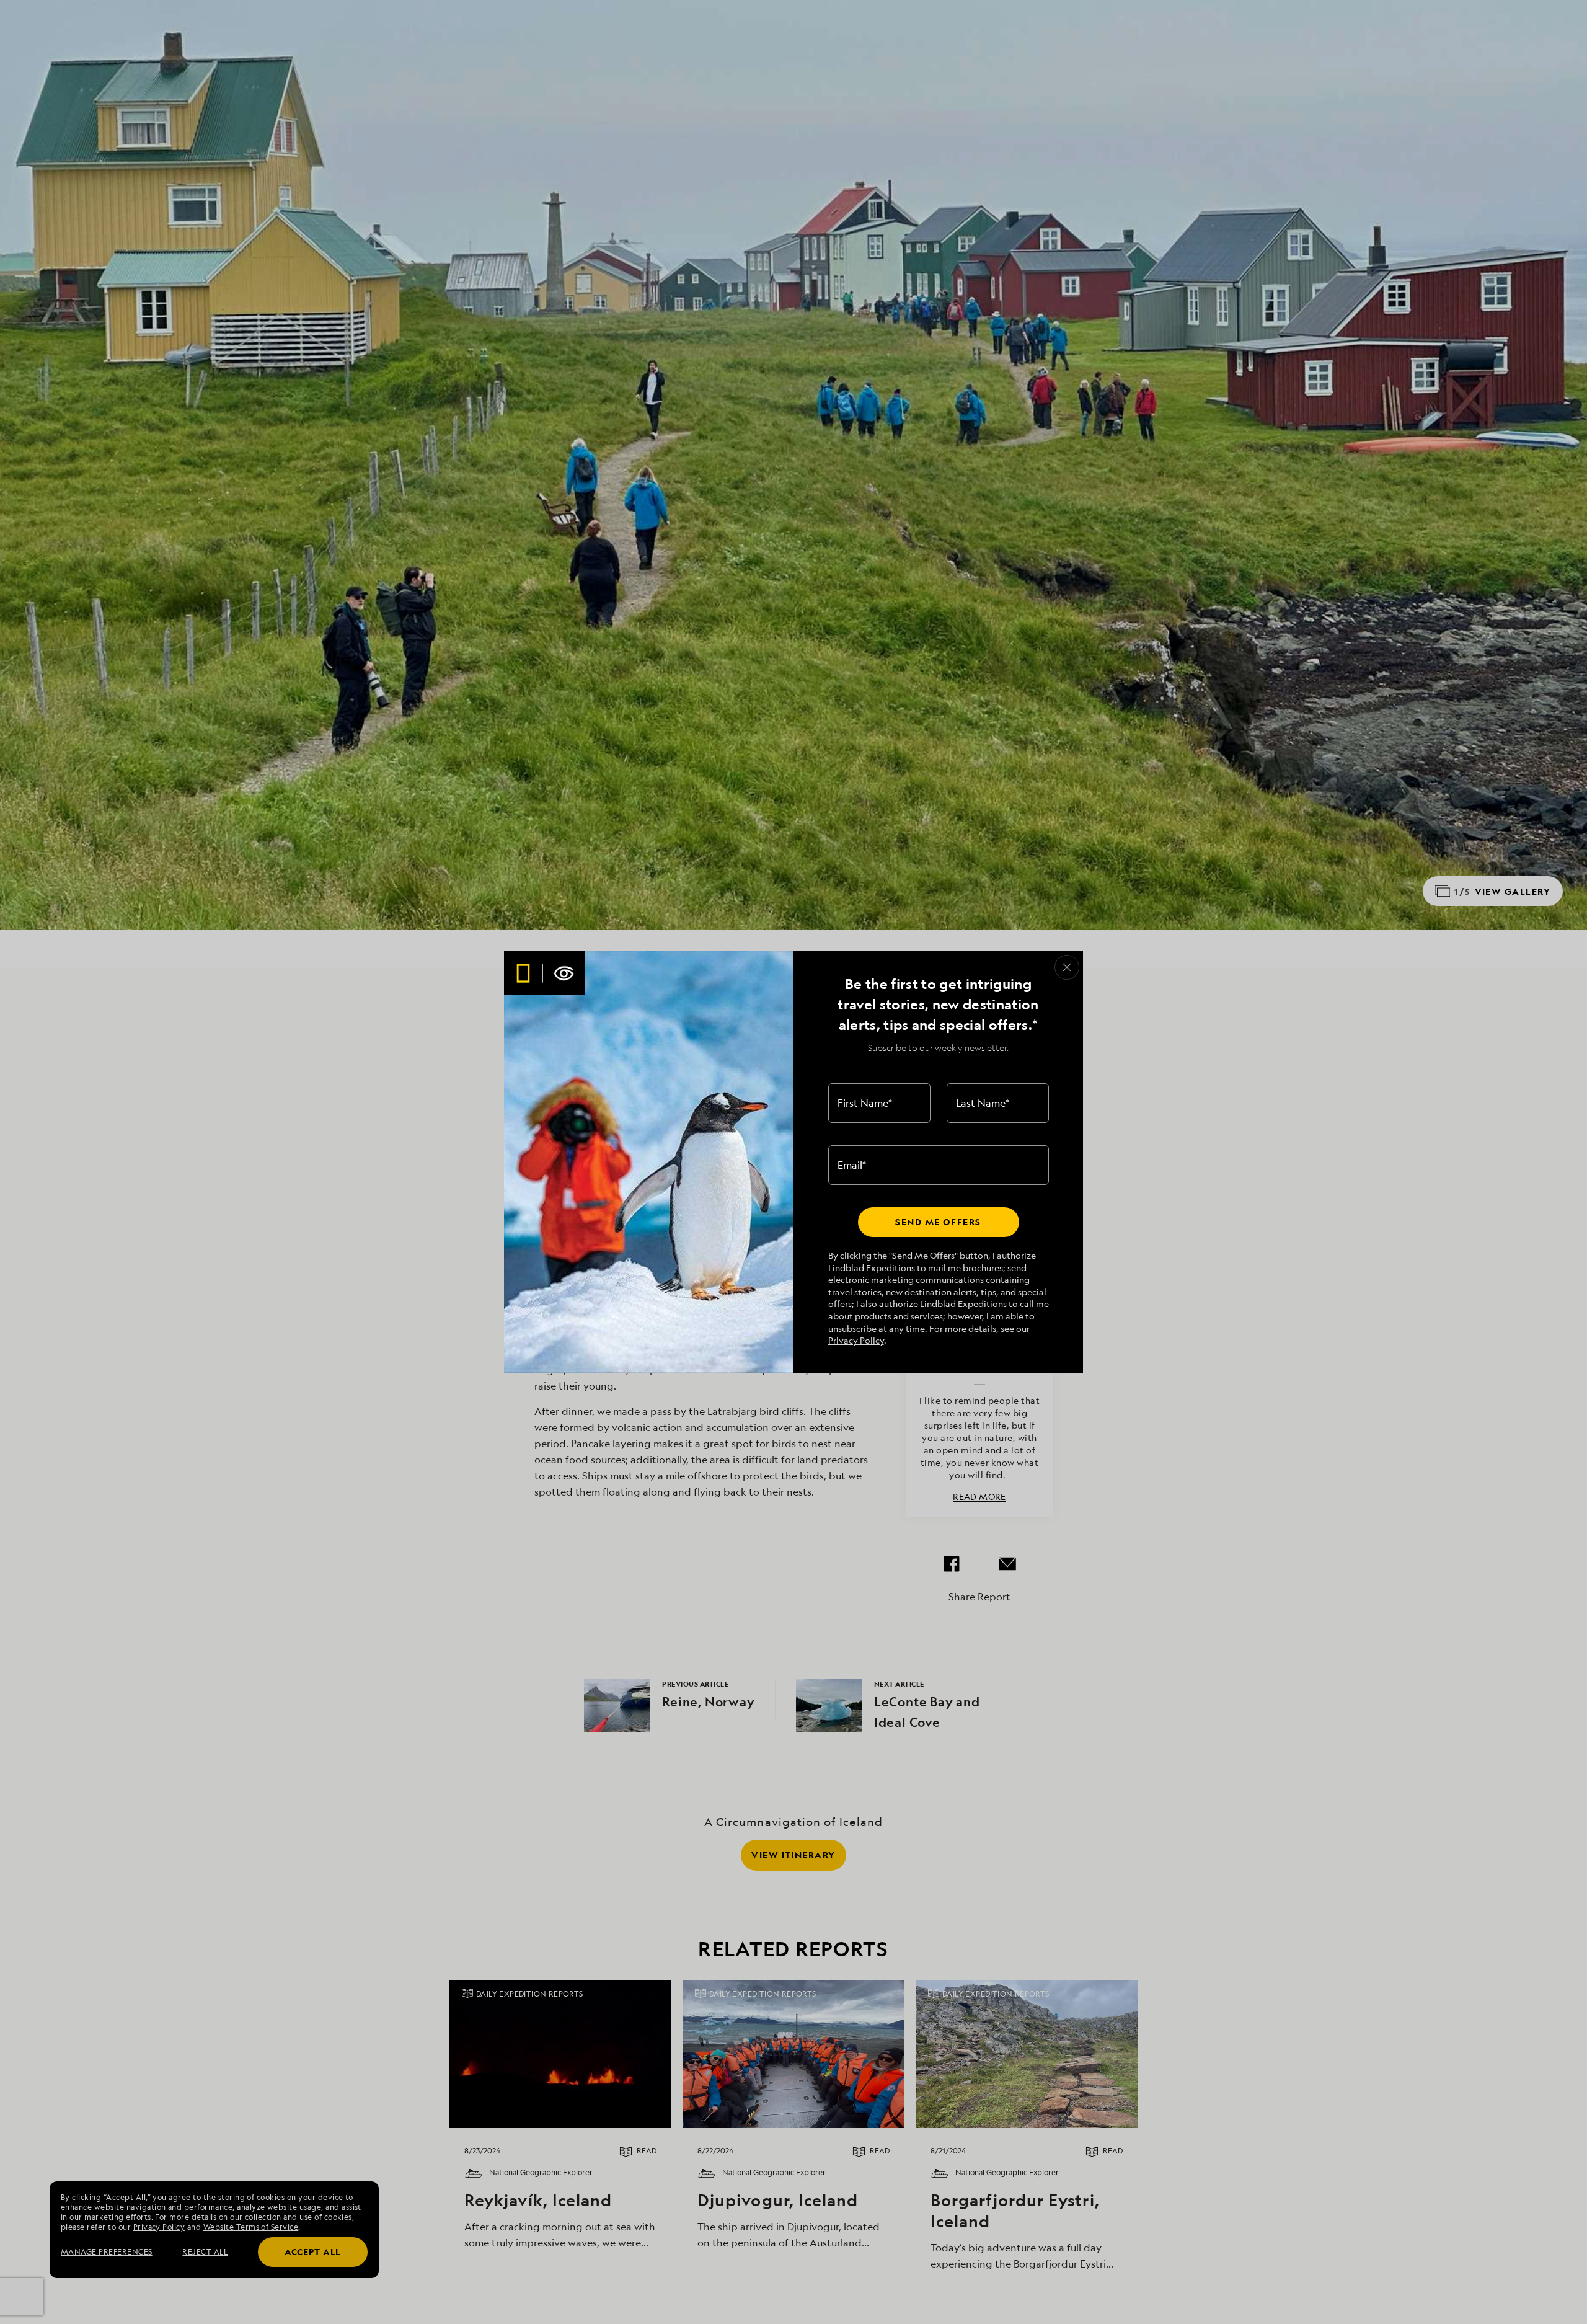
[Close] (1067, 967)
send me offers (938, 1222)
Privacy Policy (856, 1340)
